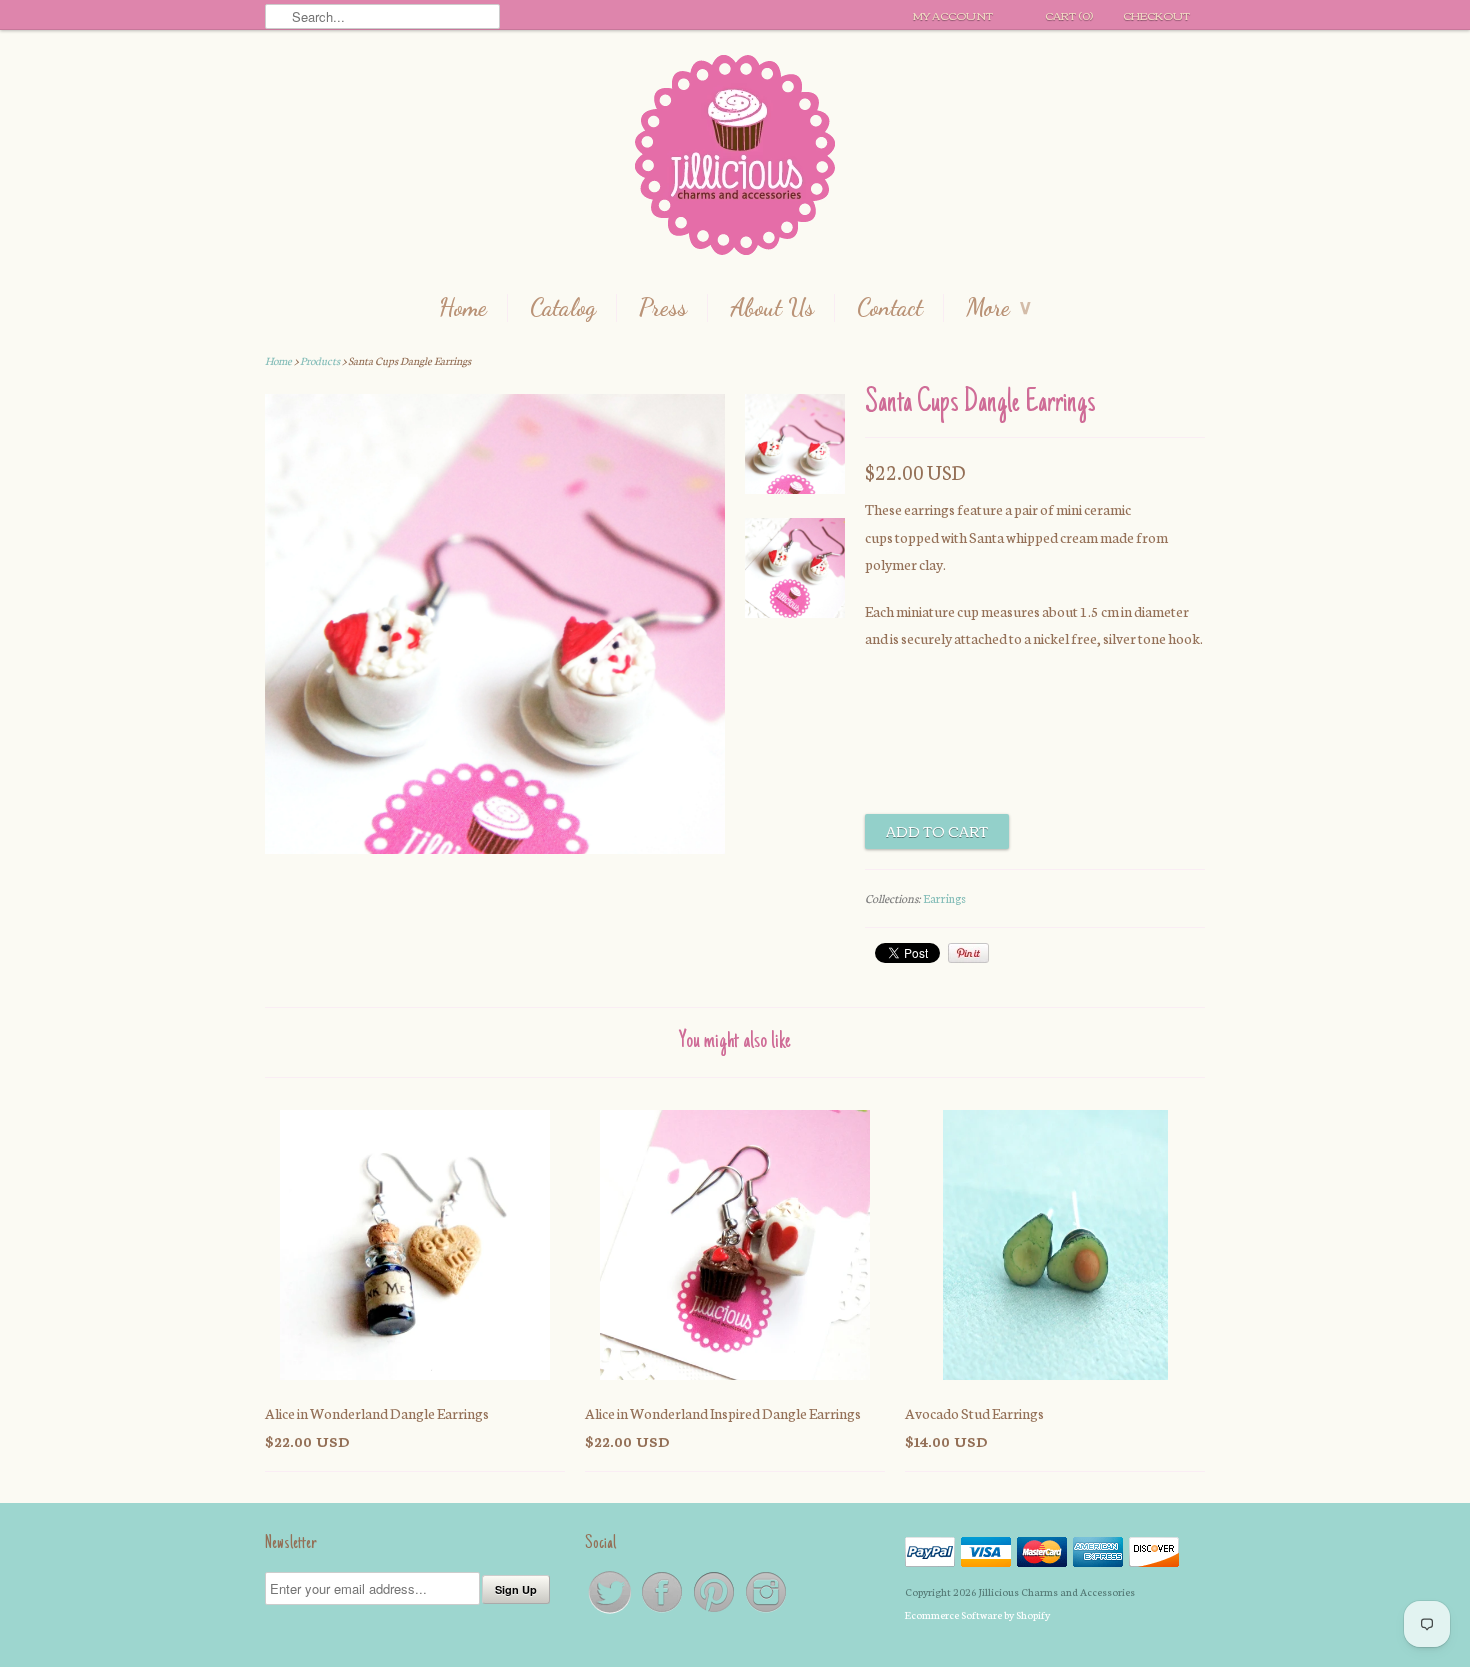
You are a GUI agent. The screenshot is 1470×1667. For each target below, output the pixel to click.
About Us (772, 308)
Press (663, 308)
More (998, 308)
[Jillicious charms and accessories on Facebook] (663, 1611)
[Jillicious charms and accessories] (735, 159)
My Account (953, 15)
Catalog (563, 308)
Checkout (1156, 15)
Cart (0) (1069, 15)
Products (320, 360)
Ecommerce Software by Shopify (977, 1614)
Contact (890, 308)
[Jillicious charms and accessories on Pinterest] (715, 1611)
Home (463, 308)
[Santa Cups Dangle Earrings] (795, 448)
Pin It (968, 953)
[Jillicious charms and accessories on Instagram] (766, 1611)
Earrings (944, 898)
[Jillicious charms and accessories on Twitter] (611, 1611)
